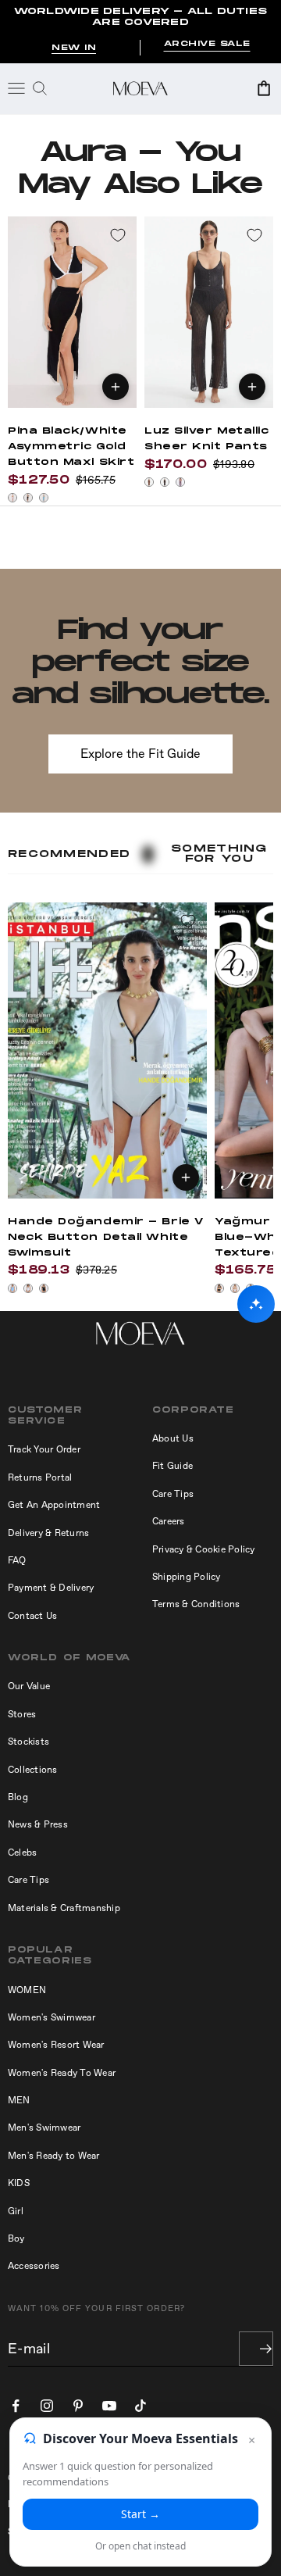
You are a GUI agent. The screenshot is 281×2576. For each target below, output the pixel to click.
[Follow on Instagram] (47, 2406)
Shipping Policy (187, 1577)
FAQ (17, 1560)
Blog (18, 1797)
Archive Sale (207, 44)
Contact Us (32, 1616)
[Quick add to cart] (116, 387)
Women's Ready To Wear (62, 2073)
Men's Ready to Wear (54, 2156)
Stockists (28, 1742)
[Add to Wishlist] (118, 235)
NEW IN (74, 48)
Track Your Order (44, 1449)
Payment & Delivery (51, 1588)
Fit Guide (173, 1466)
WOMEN (27, 1990)
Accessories (34, 2266)
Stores (22, 1714)
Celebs (22, 1853)
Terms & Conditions (196, 1604)
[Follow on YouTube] (109, 2406)
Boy (16, 2238)
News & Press (38, 1824)
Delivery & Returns (48, 1533)
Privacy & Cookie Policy (204, 1549)
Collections (33, 1770)
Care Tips (173, 1494)
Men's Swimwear (44, 2128)
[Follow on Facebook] (16, 2406)
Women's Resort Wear (56, 2045)
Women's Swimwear (52, 2017)
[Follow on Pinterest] (78, 2406)
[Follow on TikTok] (140, 2406)
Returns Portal (40, 1477)
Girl (16, 2211)
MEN (19, 2100)
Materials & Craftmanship (64, 1908)
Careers (169, 1521)
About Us (173, 1438)
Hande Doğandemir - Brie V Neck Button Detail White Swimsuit (106, 1237)
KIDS (19, 2183)
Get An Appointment (54, 1505)
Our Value (29, 1686)
